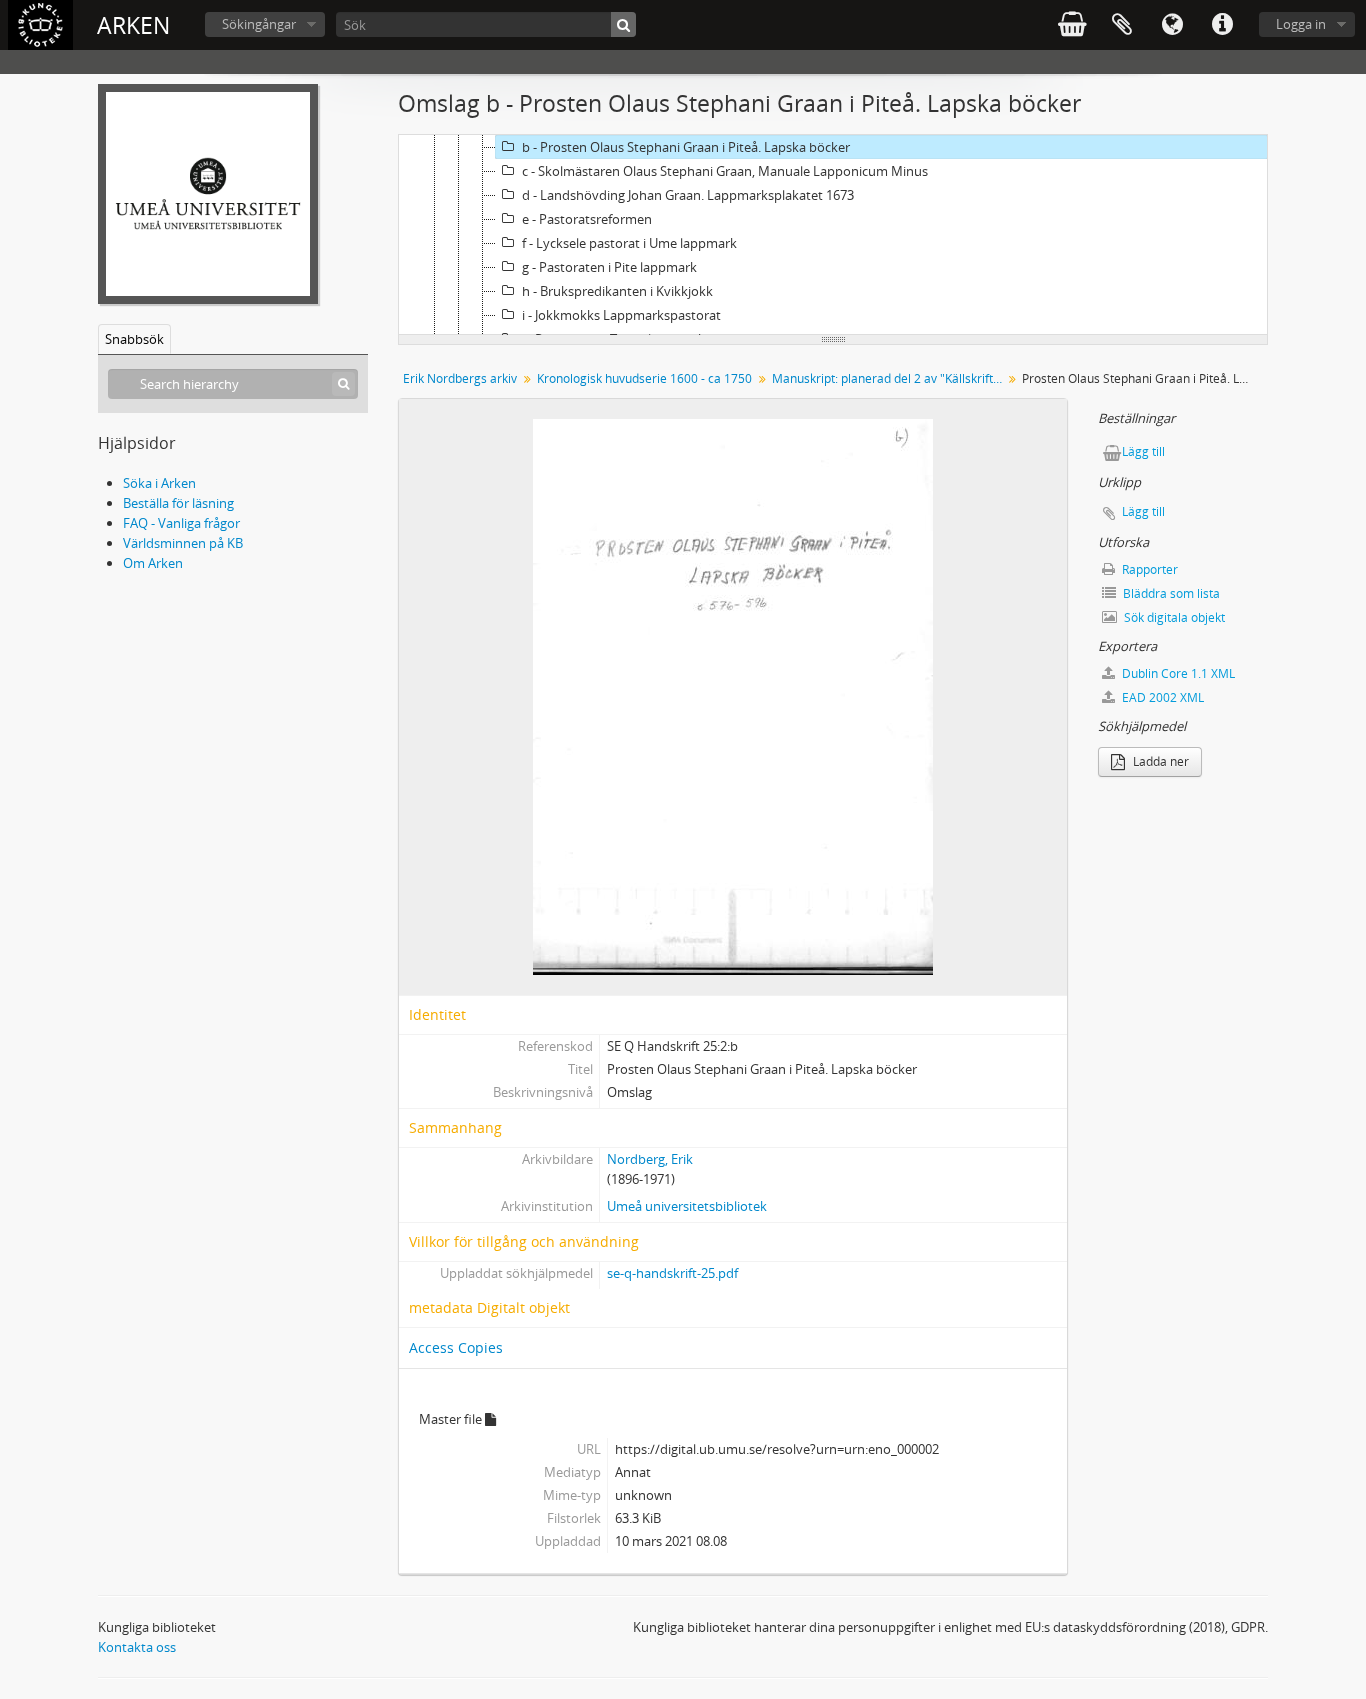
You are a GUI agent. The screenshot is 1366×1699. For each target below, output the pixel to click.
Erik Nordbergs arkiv (460, 378)
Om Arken (153, 563)
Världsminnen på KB (183, 543)
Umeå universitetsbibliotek (687, 1206)
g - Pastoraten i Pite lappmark (609, 267)
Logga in (1301, 24)
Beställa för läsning (178, 503)
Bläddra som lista (1170, 593)
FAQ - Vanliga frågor (181, 523)
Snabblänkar (1222, 25)
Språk (1172, 25)
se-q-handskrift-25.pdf (672, 1273)
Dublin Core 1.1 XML (1177, 673)
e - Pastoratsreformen (587, 219)
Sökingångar (259, 24)
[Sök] (623, 24)
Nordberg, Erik (650, 1159)
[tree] (833, 235)
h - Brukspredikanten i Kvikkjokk (617, 291)
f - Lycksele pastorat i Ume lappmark (629, 243)
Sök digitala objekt (1173, 617)
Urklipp (1122, 25)
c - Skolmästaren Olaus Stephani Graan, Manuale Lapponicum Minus (725, 171)
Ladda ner (1159, 761)
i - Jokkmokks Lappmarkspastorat (621, 315)
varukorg (1072, 25)
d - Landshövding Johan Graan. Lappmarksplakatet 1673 (688, 195)
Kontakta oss (137, 1647)
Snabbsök (134, 339)
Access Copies (456, 1347)
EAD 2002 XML (1161, 697)
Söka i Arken (159, 483)
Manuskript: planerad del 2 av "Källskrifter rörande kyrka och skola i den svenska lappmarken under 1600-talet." (889, 378)
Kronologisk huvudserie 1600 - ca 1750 (644, 378)
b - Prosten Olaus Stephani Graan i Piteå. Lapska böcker (686, 147)
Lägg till (1143, 451)
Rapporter (1148, 569)
